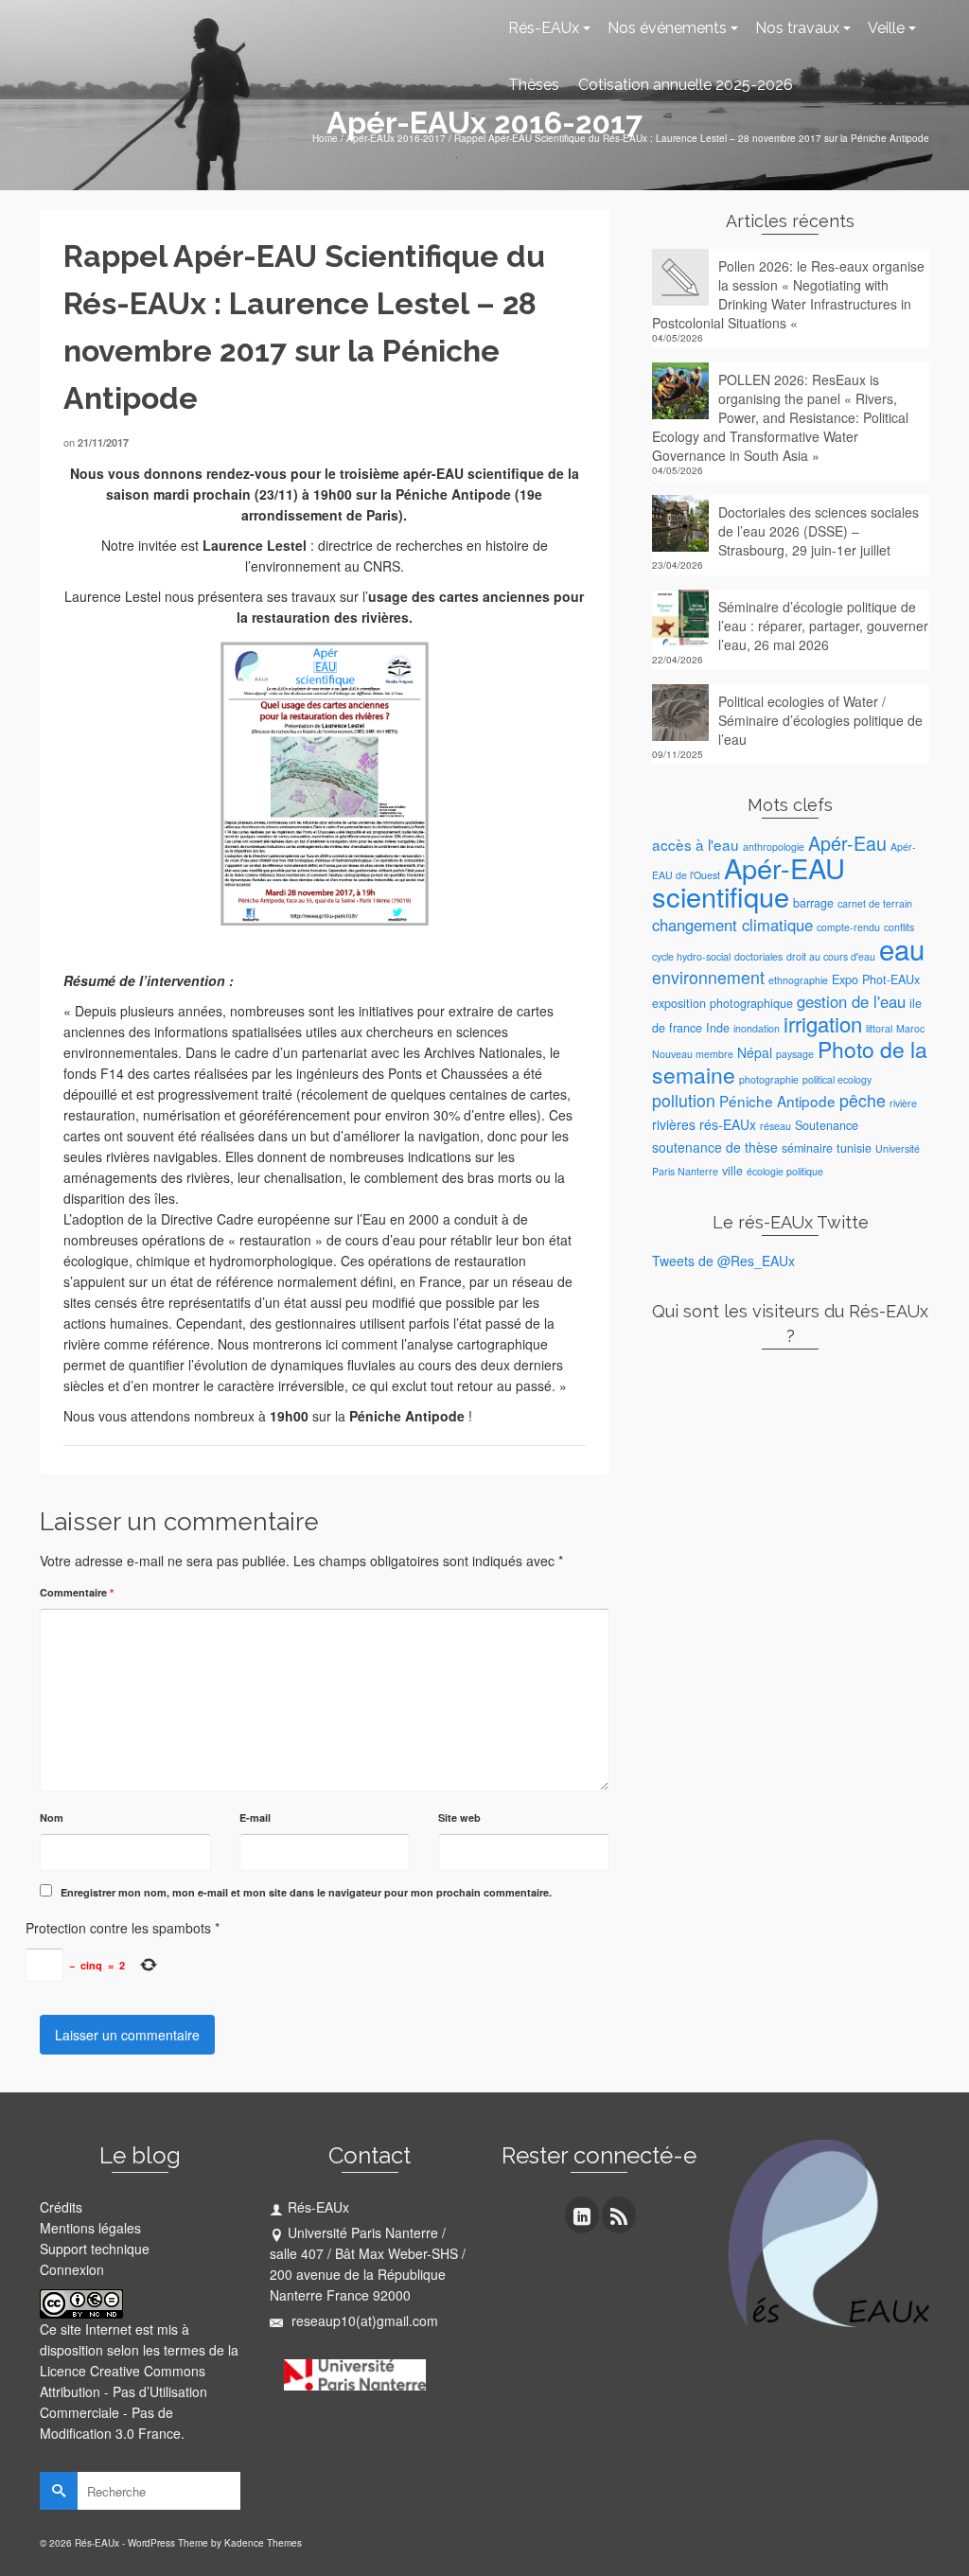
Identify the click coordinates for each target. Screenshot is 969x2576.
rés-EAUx (728, 1124)
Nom (52, 1817)
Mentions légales (90, 2228)
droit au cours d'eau (831, 956)
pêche (863, 1100)
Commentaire (77, 1592)
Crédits (61, 2207)
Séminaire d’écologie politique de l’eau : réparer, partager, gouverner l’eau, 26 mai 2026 (823, 626)
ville (732, 1171)
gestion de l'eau (851, 1001)
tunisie (854, 1148)
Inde (718, 1028)
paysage (795, 1054)
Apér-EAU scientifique (749, 882)
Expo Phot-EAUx (876, 979)
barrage (813, 903)
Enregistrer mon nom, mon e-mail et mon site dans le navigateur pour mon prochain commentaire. (306, 1892)
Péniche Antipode (777, 1101)
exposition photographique (722, 1003)
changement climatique (732, 925)
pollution (684, 1100)
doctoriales (758, 956)
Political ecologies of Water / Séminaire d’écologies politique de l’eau (820, 720)
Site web (459, 1817)
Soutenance (827, 1125)
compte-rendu (848, 927)
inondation (757, 1028)
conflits (899, 927)
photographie (769, 1079)
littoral (879, 1028)
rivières (674, 1124)
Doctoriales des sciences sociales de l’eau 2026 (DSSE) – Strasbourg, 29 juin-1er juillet (819, 531)
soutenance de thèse (715, 1147)
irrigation (823, 1023)
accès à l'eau (696, 844)
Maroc (910, 1028)
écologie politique (785, 1171)
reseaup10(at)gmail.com (363, 2320)
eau (902, 948)
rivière (903, 1103)
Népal (755, 1052)
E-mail (255, 1817)
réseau (775, 1126)
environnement (708, 977)
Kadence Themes (263, 2543)
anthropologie (774, 847)
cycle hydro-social (691, 956)
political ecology (837, 1079)
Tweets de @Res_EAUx (723, 1261)
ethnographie (798, 980)
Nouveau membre (693, 1054)
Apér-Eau (847, 843)
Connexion (72, 2269)
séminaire (807, 1148)
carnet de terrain (875, 903)
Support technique (95, 2249)
